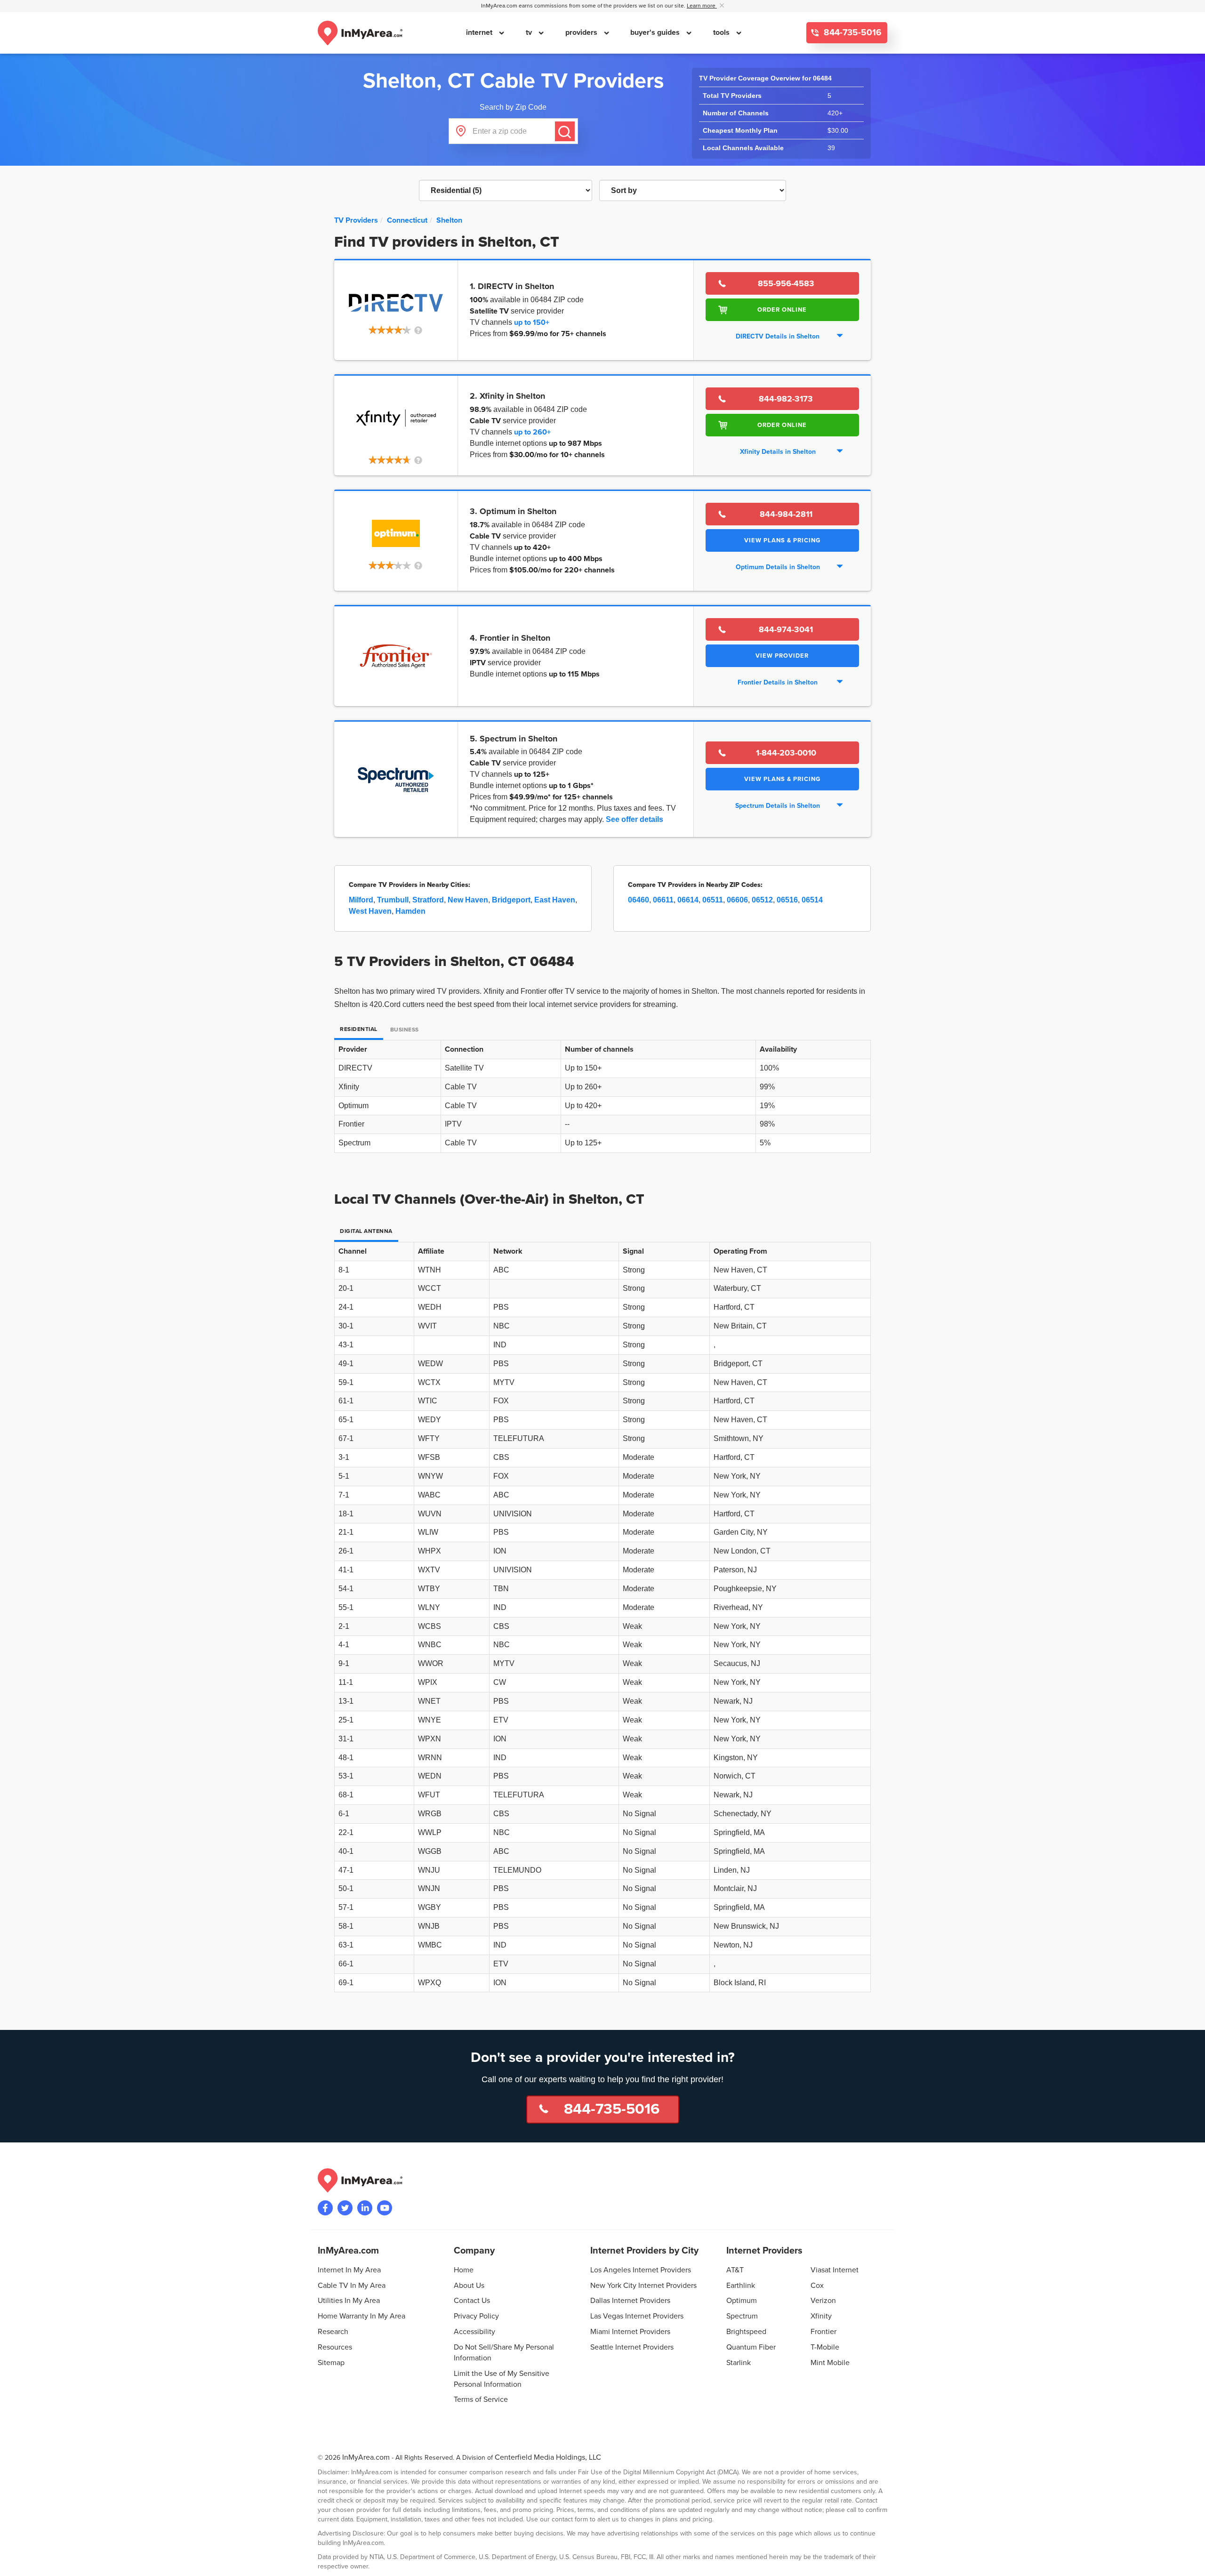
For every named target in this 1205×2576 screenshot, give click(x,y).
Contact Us (472, 2301)
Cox (817, 2286)
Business (405, 1030)
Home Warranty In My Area (361, 2316)
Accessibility (474, 2332)
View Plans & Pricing (782, 540)
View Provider (782, 656)
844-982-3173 (786, 399)
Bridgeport (511, 900)
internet (480, 32)
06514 (812, 900)
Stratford (428, 900)
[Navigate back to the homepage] (360, 33)
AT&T (735, 2270)
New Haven (468, 900)
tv (530, 32)
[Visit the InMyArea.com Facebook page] (325, 2208)
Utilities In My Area (349, 2301)
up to (532, 322)
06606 (737, 900)
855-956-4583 (786, 283)
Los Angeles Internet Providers (641, 2270)
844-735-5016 (852, 33)
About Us (469, 2286)
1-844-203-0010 (786, 753)
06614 (688, 900)
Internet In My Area (349, 2270)
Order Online (782, 310)
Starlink (739, 2363)
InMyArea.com (366, 2457)
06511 (713, 900)
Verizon (823, 2301)
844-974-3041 (786, 629)
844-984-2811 (786, 514)
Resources (335, 2347)
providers (582, 32)
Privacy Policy (476, 2316)
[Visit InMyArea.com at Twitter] (345, 2208)
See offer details (635, 819)
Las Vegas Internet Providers (637, 2316)
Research (333, 2332)
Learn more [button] (702, 6)
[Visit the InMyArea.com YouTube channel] (385, 2208)
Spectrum (742, 2316)
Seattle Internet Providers (632, 2347)
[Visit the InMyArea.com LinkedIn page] (365, 2208)
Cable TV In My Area (352, 2286)
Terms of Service (481, 2399)
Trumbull (393, 900)
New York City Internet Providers (643, 2286)
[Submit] (565, 131)
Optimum (742, 2301)
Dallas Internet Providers (630, 2301)
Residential (359, 1029)
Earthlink (741, 2286)
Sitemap (331, 2363)
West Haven (370, 911)
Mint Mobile (830, 2363)
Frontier (823, 2332)
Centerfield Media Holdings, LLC (548, 2457)
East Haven (555, 900)
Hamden (410, 911)
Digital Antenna (366, 1231)
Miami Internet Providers (630, 2332)
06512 (762, 900)
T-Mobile (825, 2347)
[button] (396, 331)
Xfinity (821, 2316)
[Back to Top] (1190, 2561)
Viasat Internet (835, 2270)
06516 (787, 900)
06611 (663, 900)
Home (464, 2270)
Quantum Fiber (751, 2347)
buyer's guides (656, 32)
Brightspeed (746, 2332)
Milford (361, 900)
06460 (639, 900)
